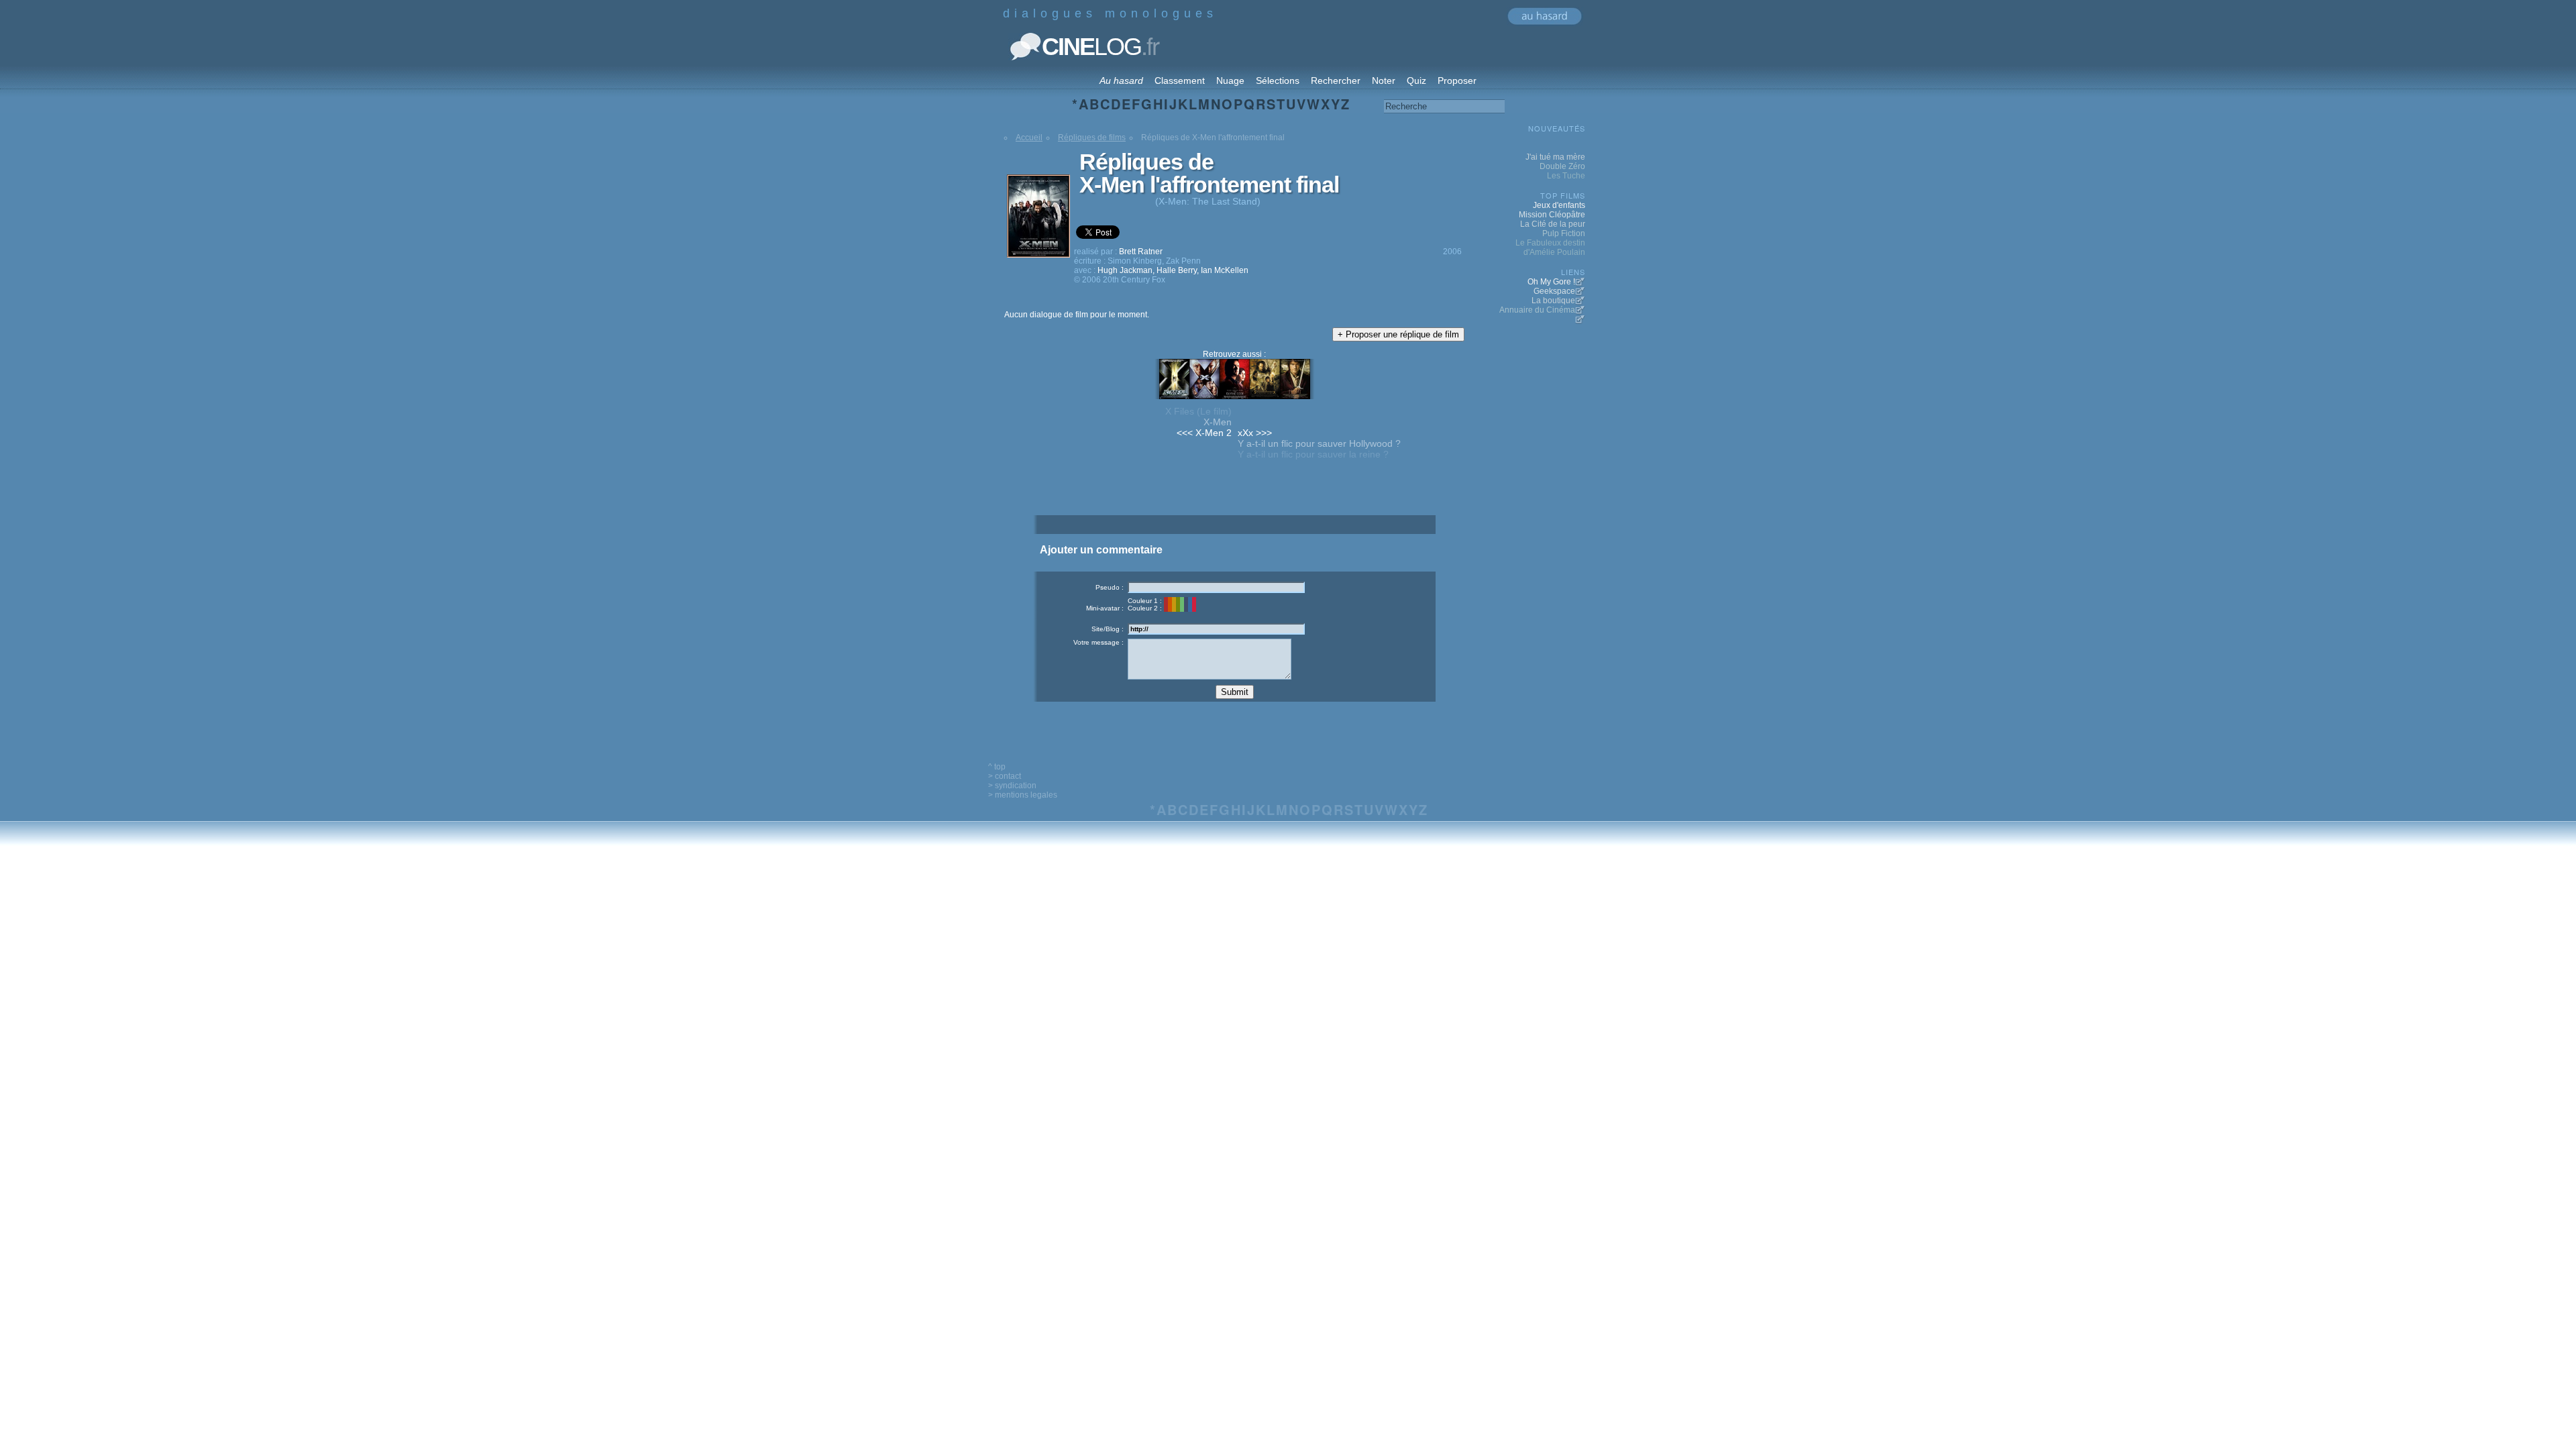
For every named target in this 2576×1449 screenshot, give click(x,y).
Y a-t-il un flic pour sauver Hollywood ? (1319, 443)
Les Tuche (1566, 176)
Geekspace (1554, 291)
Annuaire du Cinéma (1537, 310)
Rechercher (1336, 80)
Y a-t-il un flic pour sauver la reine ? (1313, 454)
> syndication (1012, 786)
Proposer (1457, 80)
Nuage (1230, 80)
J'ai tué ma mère (1555, 157)
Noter (1384, 80)
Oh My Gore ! (1551, 282)
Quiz (1416, 80)
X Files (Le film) (1198, 411)
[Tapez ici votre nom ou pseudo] (1216, 587)
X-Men (1218, 422)
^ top (997, 767)
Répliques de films (1092, 138)
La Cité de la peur (1553, 224)
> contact (1005, 776)
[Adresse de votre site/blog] (1216, 629)
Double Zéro (1562, 166)
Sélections (1278, 80)
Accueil (1029, 138)
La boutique (1553, 301)
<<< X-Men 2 (1204, 433)
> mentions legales (1023, 795)
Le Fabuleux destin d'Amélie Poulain (1550, 248)
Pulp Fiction (1564, 233)
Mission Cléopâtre (1552, 215)
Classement (1180, 80)
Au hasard (1121, 80)
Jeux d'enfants (1559, 205)
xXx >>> (1255, 433)
